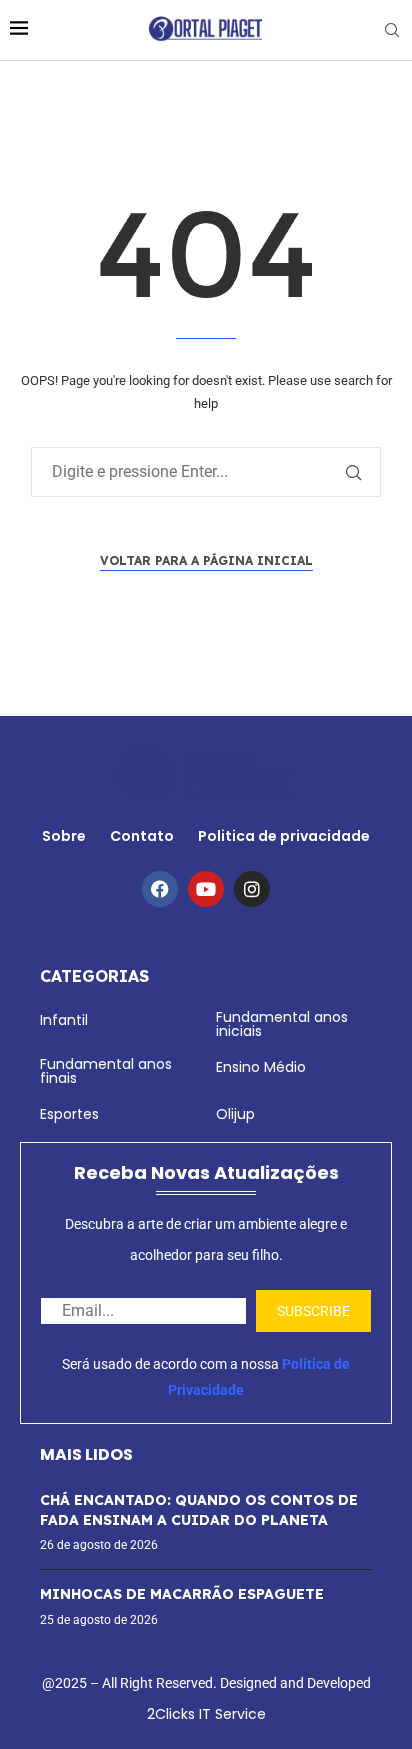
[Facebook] (160, 889)
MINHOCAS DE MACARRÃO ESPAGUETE (182, 1594)
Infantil (64, 1020)
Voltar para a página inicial (206, 560)
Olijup (235, 1114)
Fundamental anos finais (106, 1071)
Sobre (64, 836)
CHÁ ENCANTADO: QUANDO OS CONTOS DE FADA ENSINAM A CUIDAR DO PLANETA (199, 1510)
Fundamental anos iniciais (282, 1024)
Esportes (69, 1114)
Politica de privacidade (284, 836)
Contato (142, 836)
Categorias (94, 976)
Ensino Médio (261, 1067)
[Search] (392, 30)
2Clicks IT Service (206, 1714)
